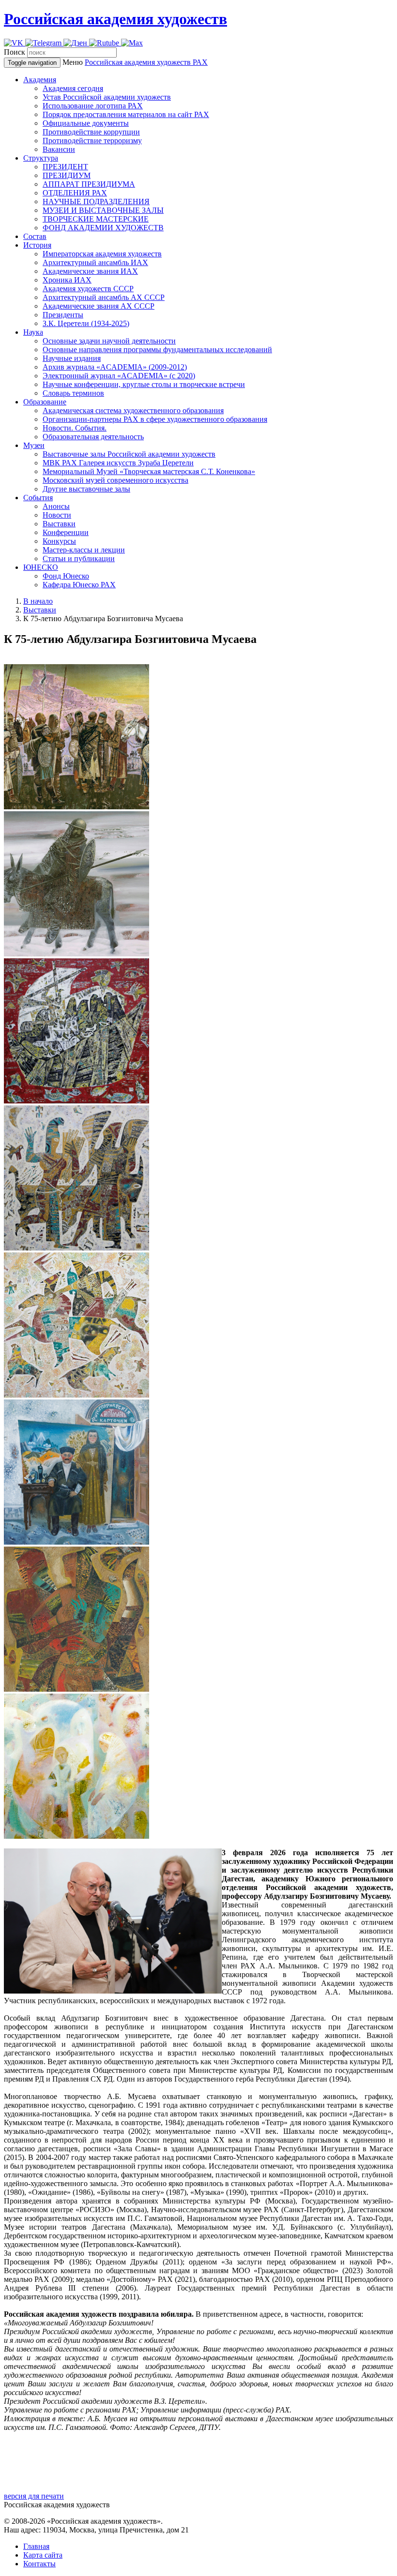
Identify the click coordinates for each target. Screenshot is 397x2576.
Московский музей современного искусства (115, 480)
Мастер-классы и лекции (84, 550)
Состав (35, 236)
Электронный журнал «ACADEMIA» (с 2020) (119, 376)
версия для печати (34, 2496)
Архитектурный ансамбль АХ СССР (104, 297)
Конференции (66, 532)
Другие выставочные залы (86, 489)
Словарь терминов (73, 393)
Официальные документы (86, 123)
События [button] (38, 498)
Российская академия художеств (115, 19)
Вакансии (59, 149)
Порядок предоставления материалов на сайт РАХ (126, 114)
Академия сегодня (73, 88)
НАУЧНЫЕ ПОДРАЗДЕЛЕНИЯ (96, 201)
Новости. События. (75, 428)
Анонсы (56, 506)
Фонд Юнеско (66, 576)
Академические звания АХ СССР (99, 306)
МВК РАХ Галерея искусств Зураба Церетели (118, 463)
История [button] (37, 245)
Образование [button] (45, 402)
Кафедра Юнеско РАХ (79, 585)
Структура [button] (41, 158)
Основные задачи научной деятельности (109, 341)
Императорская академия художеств (102, 254)
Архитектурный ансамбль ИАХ (95, 262)
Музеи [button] (34, 445)
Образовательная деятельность (93, 437)
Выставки (59, 524)
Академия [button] (40, 80)
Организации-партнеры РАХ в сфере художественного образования (155, 419)
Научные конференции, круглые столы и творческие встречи (144, 384)
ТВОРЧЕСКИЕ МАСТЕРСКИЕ (96, 219)
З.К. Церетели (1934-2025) (86, 323)
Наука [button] (33, 332)
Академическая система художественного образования (133, 410)
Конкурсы (59, 541)
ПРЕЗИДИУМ (67, 175)
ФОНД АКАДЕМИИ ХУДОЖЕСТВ (103, 228)
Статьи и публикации (79, 558)
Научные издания (72, 358)
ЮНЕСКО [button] (41, 567)
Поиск (15, 52)
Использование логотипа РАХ (93, 106)
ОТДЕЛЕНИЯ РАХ (75, 193)
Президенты (63, 315)
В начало (38, 601)
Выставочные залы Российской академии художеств (129, 454)
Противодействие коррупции (91, 132)
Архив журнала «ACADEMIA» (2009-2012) (115, 367)
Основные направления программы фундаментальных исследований (157, 350)
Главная (36, 2546)
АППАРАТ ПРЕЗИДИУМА (89, 184)
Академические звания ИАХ (90, 271)
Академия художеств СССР (88, 289)
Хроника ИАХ (67, 280)
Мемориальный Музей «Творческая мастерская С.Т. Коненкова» (149, 471)
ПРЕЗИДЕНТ (65, 167)
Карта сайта (43, 2555)
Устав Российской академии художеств (107, 97)
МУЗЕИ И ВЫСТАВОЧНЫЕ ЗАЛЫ (103, 210)
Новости (57, 515)
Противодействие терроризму (92, 141)
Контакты (39, 2564)
